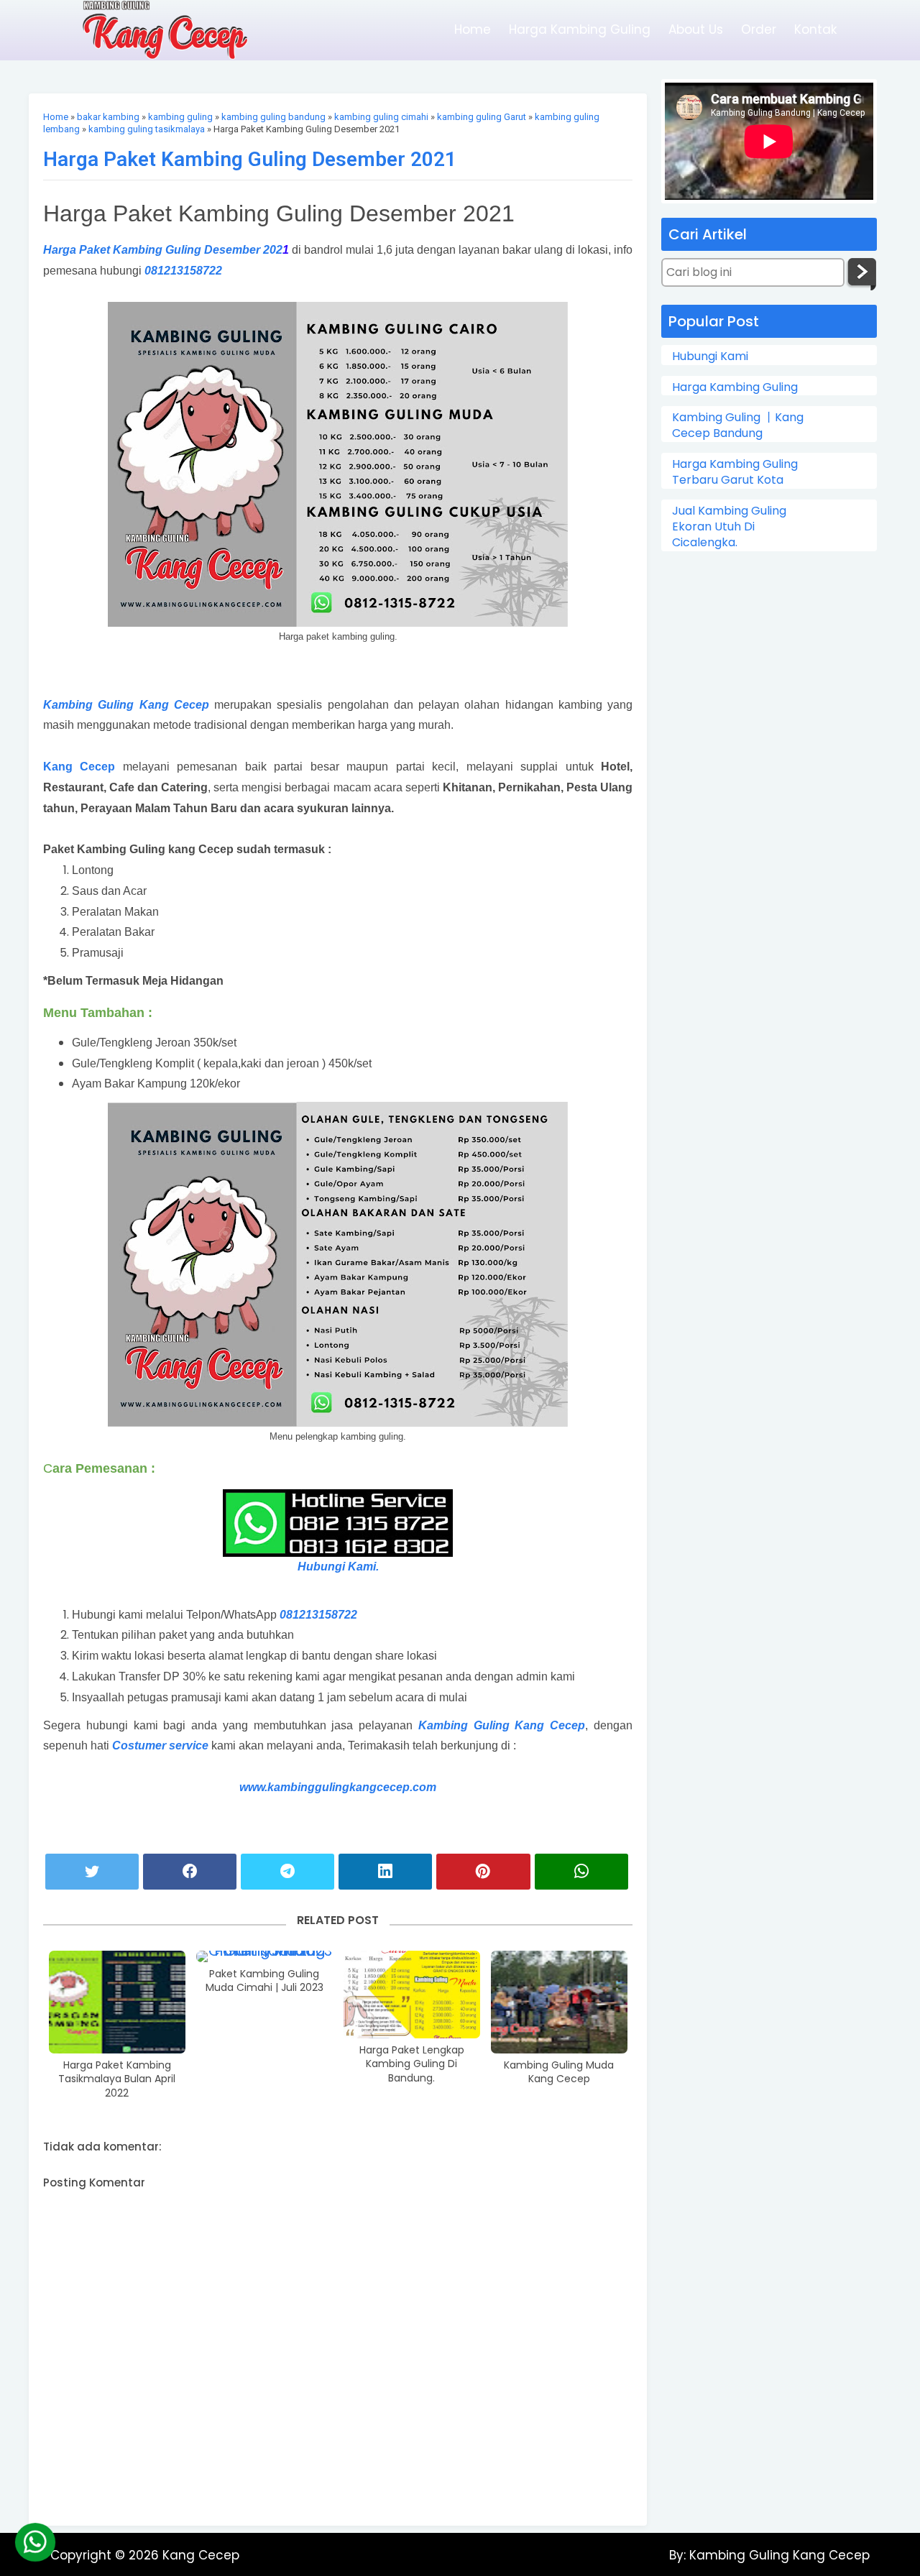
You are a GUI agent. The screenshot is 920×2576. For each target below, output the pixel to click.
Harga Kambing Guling (580, 29)
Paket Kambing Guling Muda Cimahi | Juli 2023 (264, 1981)
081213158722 (182, 271)
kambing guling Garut (482, 117)
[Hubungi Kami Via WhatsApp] (35, 2542)
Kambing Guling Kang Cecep (126, 705)
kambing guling (180, 117)
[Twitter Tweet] (92, 1872)
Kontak (815, 29)
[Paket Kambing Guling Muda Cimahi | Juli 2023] (264, 1956)
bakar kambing (108, 117)
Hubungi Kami (710, 356)
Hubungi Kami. (338, 1567)
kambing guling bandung (273, 117)
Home (473, 29)
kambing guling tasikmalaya (147, 129)
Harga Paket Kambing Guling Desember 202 (163, 250)
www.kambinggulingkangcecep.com (338, 1787)
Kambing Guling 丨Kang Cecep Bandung (738, 425)
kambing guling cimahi (381, 117)
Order (759, 29)
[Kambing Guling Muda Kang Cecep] (559, 2002)
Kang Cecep (79, 767)
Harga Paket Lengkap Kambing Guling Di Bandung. (412, 2064)
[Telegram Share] (287, 1872)
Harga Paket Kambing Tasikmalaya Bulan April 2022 (117, 2079)
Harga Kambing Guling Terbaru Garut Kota (735, 472)
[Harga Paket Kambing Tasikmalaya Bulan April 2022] (117, 2002)
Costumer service (160, 1745)
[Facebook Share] (190, 1872)
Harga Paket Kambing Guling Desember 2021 (250, 159)
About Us (696, 29)
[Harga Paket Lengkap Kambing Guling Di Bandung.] (412, 1995)
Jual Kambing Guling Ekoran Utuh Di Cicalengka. (729, 527)
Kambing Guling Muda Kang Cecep (559, 2073)
